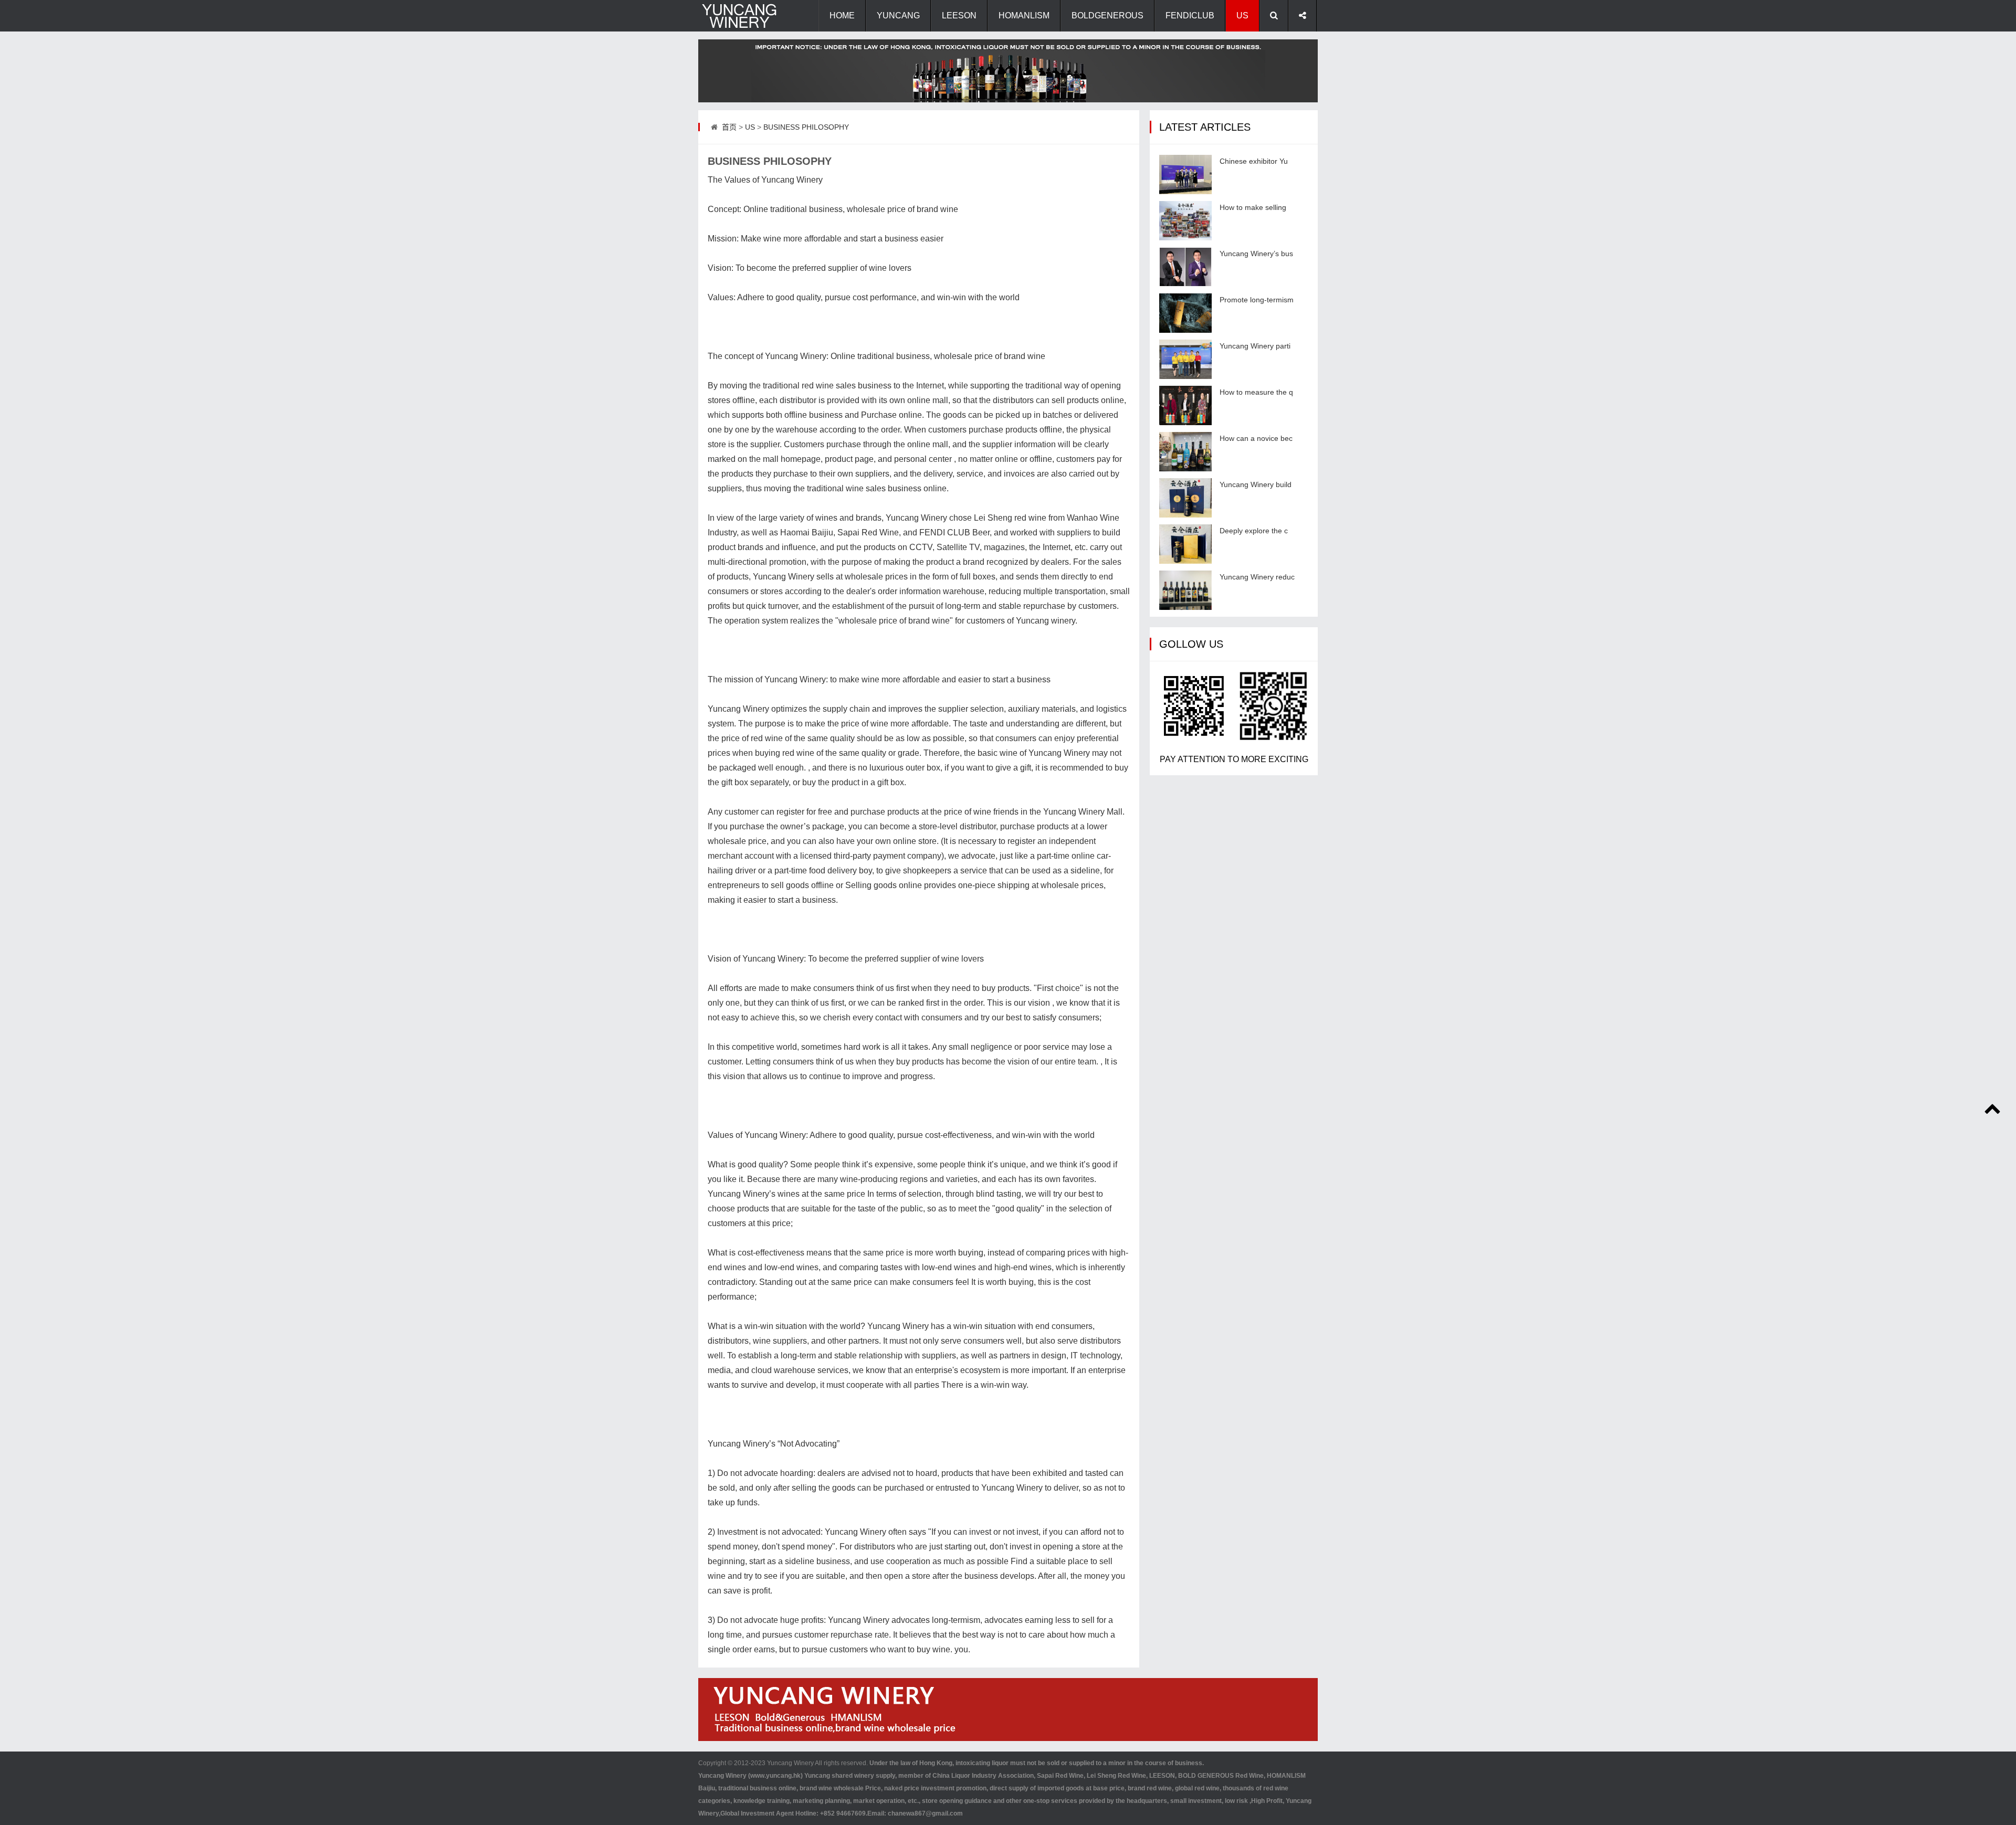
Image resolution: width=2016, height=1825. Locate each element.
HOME (842, 15)
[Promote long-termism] (1185, 313)
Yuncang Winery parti (1255, 346)
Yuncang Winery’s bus (1256, 254)
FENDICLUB (1190, 15)
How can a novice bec (1256, 438)
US (1242, 15)
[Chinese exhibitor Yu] (1185, 175)
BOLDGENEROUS (1107, 15)
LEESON (959, 15)
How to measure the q (1256, 392)
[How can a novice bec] (1185, 452)
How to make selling (1253, 207)
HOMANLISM (1024, 15)
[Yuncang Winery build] (1185, 498)
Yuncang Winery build (1256, 484)
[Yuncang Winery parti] (1185, 359)
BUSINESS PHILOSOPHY (806, 127)
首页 (729, 127)
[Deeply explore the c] (1185, 544)
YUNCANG (898, 15)
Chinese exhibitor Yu (1254, 161)
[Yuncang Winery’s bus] (1185, 267)
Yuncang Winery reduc (1257, 577)
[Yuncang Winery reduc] (1185, 590)
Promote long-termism (1257, 300)
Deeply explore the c (1254, 531)
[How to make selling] (1185, 221)
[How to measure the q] (1185, 405)
